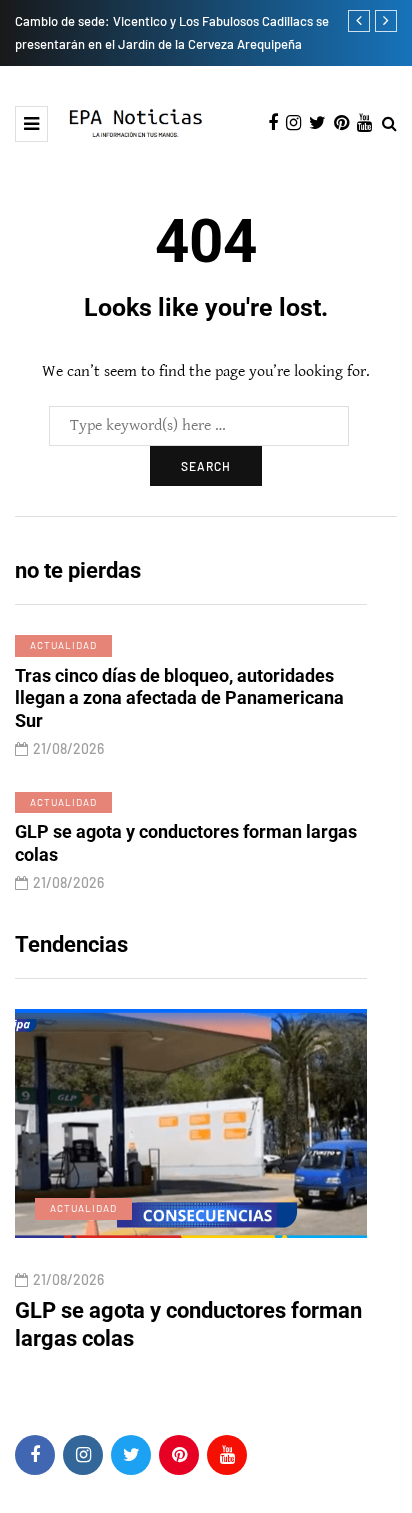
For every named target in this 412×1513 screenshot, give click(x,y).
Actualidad (63, 645)
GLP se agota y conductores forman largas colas (186, 843)
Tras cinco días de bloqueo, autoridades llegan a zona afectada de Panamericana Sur (179, 698)
